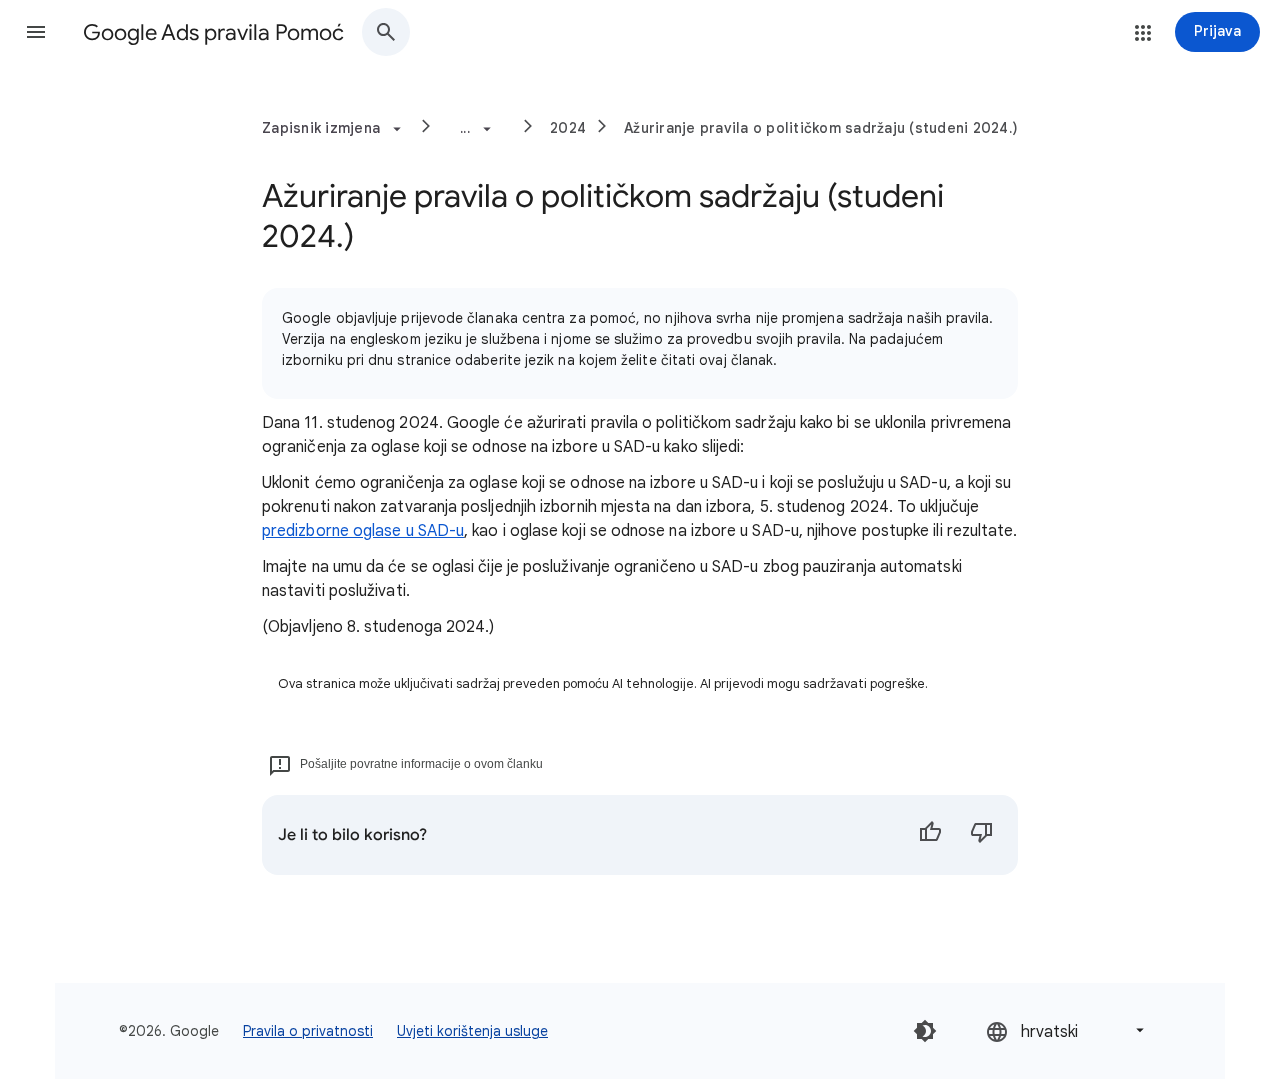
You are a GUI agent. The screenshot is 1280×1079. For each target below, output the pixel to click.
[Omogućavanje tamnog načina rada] (925, 1031)
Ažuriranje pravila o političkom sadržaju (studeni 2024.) (821, 128)
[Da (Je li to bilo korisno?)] (930, 835)
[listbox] (1067, 1030)
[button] (36, 32)
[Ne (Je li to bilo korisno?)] (982, 835)
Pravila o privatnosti (308, 1031)
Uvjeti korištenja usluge (472, 1031)
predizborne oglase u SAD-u (363, 531)
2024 (568, 128)
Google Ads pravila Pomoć (213, 32)
